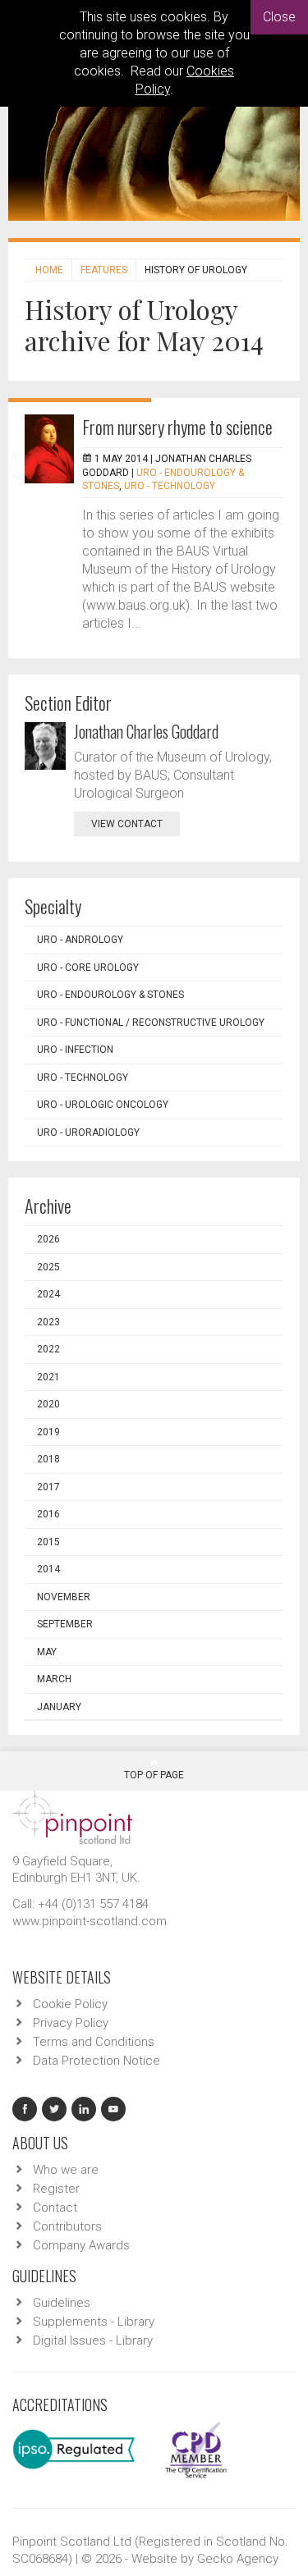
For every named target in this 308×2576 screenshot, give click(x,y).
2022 (48, 1349)
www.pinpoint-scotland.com (90, 1921)
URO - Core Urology (88, 968)
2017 (48, 1487)
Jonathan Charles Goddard (146, 731)
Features (104, 270)
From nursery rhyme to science (177, 427)
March (54, 1679)
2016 (48, 1514)
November (64, 1597)
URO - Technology (170, 486)
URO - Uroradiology (88, 1132)
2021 (48, 1377)
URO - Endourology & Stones (110, 995)
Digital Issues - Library (93, 2340)
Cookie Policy (70, 2004)
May (47, 1652)
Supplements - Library (94, 2322)
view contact (127, 824)
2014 (48, 1569)
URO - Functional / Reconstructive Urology (151, 1023)
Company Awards (81, 2245)
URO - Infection (75, 1050)
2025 (48, 1267)
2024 (48, 1294)
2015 (48, 1542)
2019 (48, 1432)
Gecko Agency (238, 2559)
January (59, 1707)
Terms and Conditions (94, 2042)
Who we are (66, 2170)
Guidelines (62, 2303)
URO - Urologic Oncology (103, 1105)
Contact (55, 2208)
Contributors (67, 2226)
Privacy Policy (71, 2023)
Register (56, 2189)
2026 (48, 1239)
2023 (48, 1322)
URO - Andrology (80, 940)
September (65, 1624)
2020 (48, 1404)
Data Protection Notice (97, 2061)
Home (49, 270)
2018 (48, 1459)
